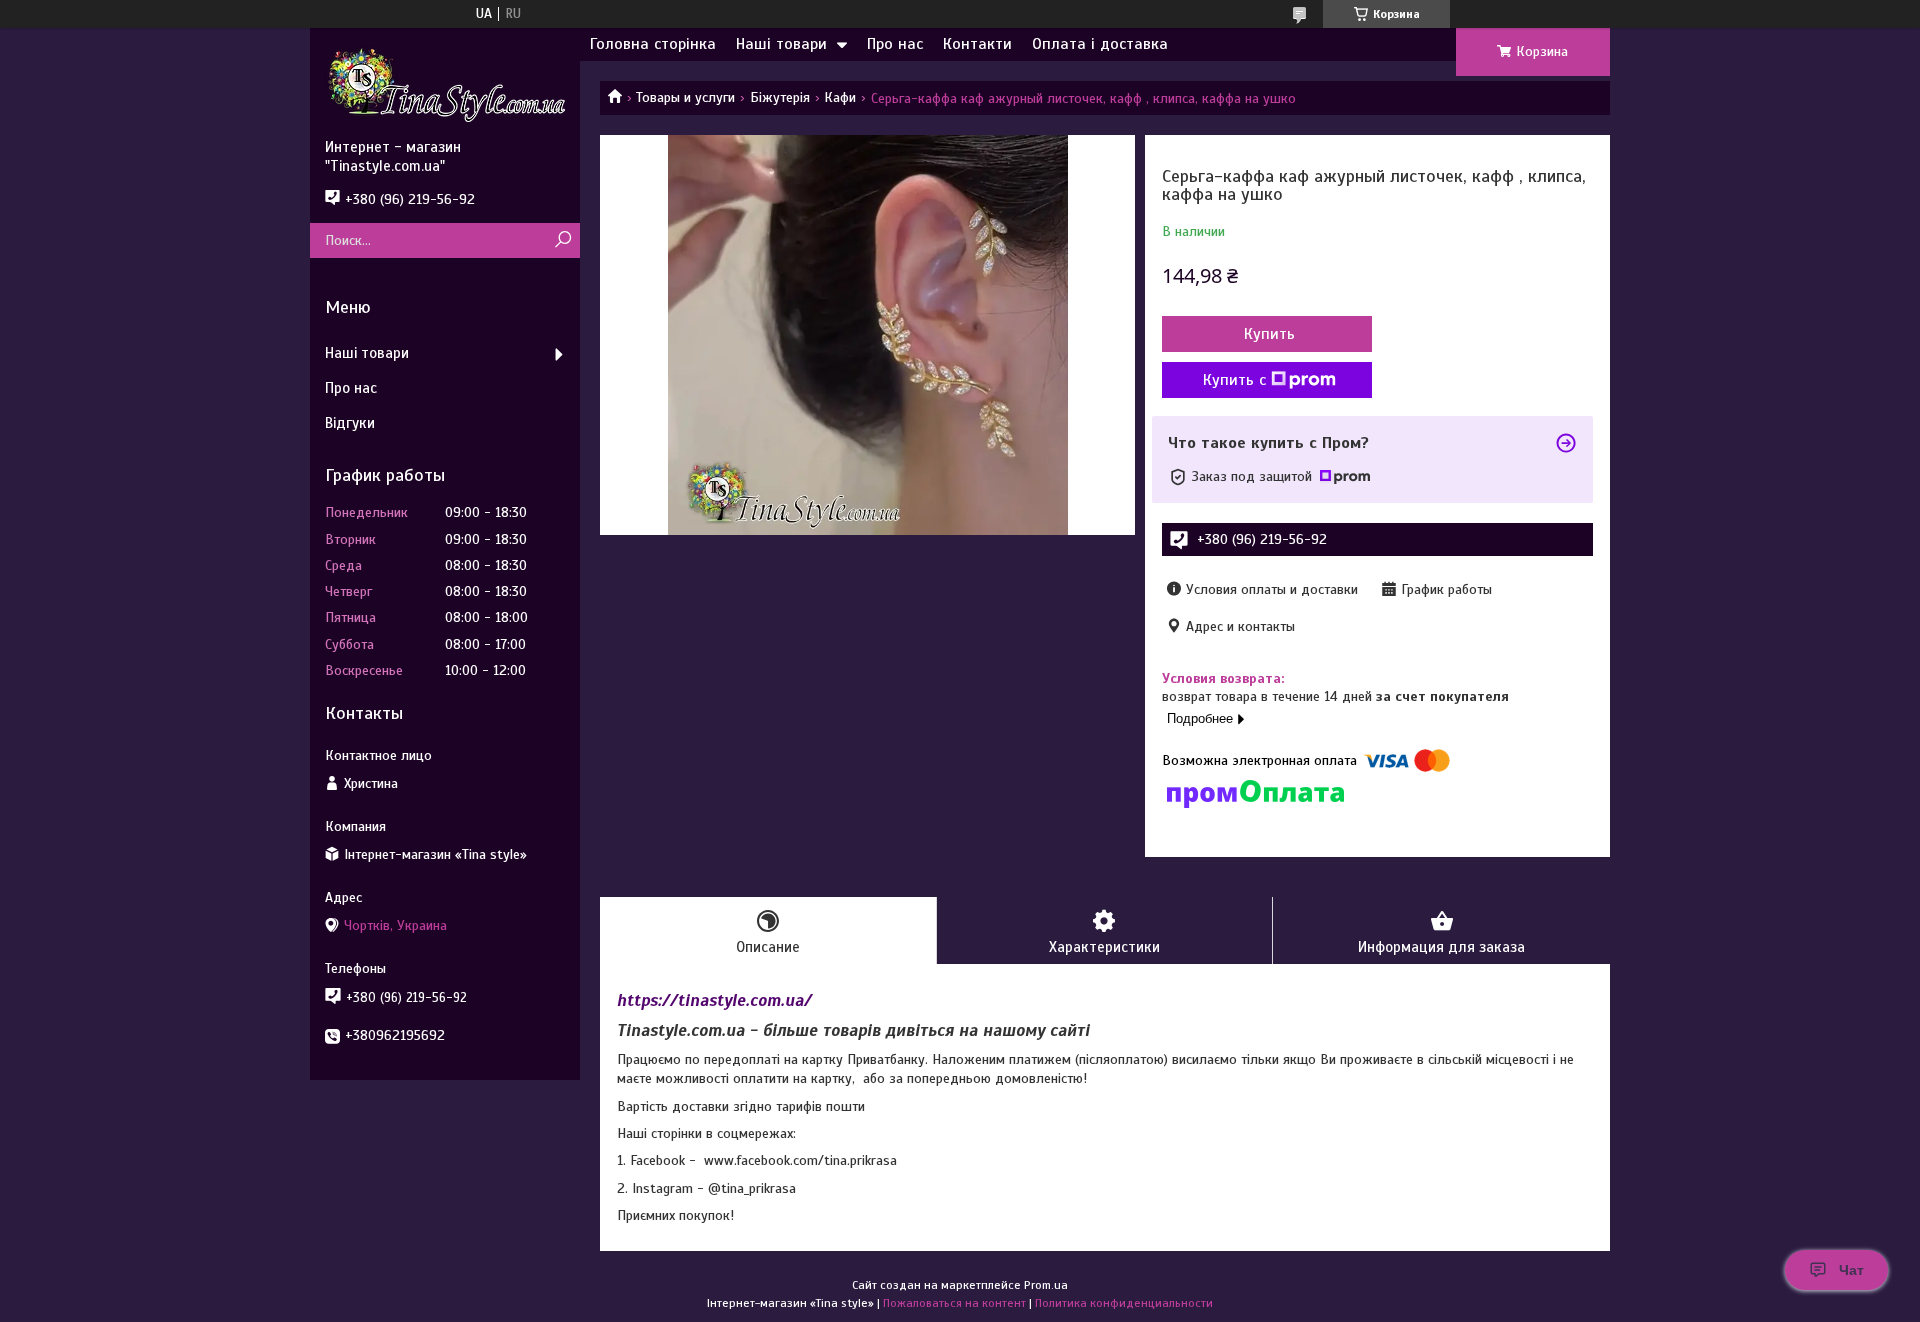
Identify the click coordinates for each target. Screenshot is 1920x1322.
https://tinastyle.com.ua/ (714, 1000)
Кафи (840, 97)
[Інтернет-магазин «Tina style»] (445, 83)
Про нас (895, 44)
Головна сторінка (653, 44)
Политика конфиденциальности (1124, 1303)
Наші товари (781, 44)
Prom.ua (1046, 1285)
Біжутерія (780, 97)
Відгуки (350, 423)
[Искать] (562, 240)
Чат (1851, 1270)
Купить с (1234, 380)
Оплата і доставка (1100, 44)
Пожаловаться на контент (954, 1303)
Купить (1269, 334)
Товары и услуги (685, 97)
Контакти (977, 44)
